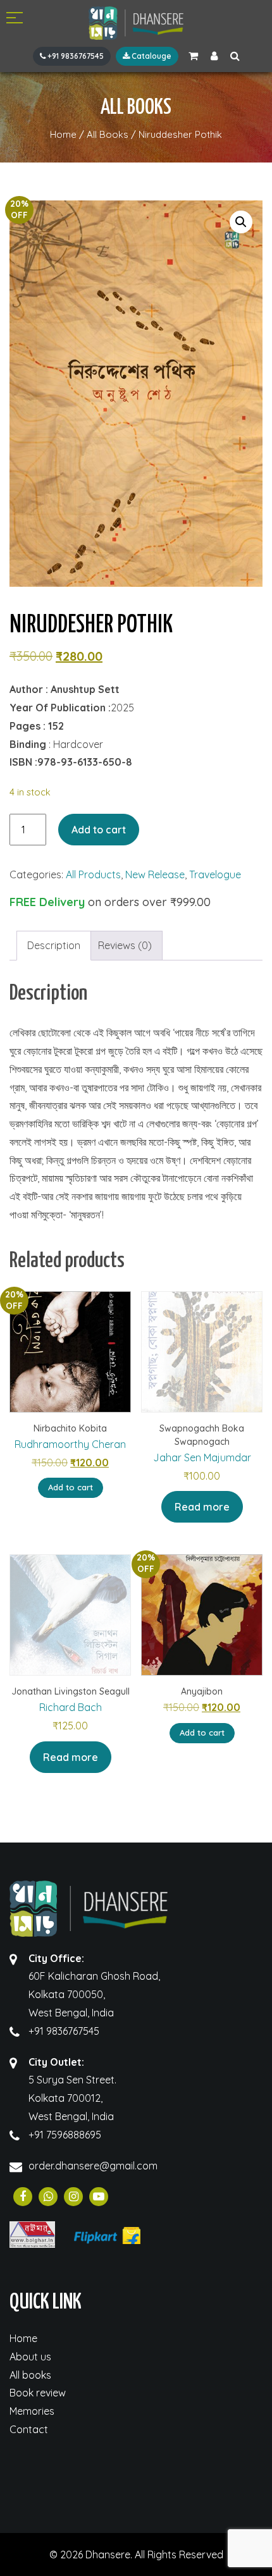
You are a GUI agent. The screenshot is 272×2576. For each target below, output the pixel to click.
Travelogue (215, 874)
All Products (93, 874)
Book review (38, 2393)
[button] (241, 222)
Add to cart (99, 830)
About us (30, 2357)
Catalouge (151, 56)
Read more (202, 1507)
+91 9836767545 (75, 56)
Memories (32, 2411)
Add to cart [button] (71, 1487)
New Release (155, 874)
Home (23, 2338)
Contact (29, 2429)
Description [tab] (54, 945)
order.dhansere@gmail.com (93, 2166)
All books (30, 2375)
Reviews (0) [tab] (125, 945)
